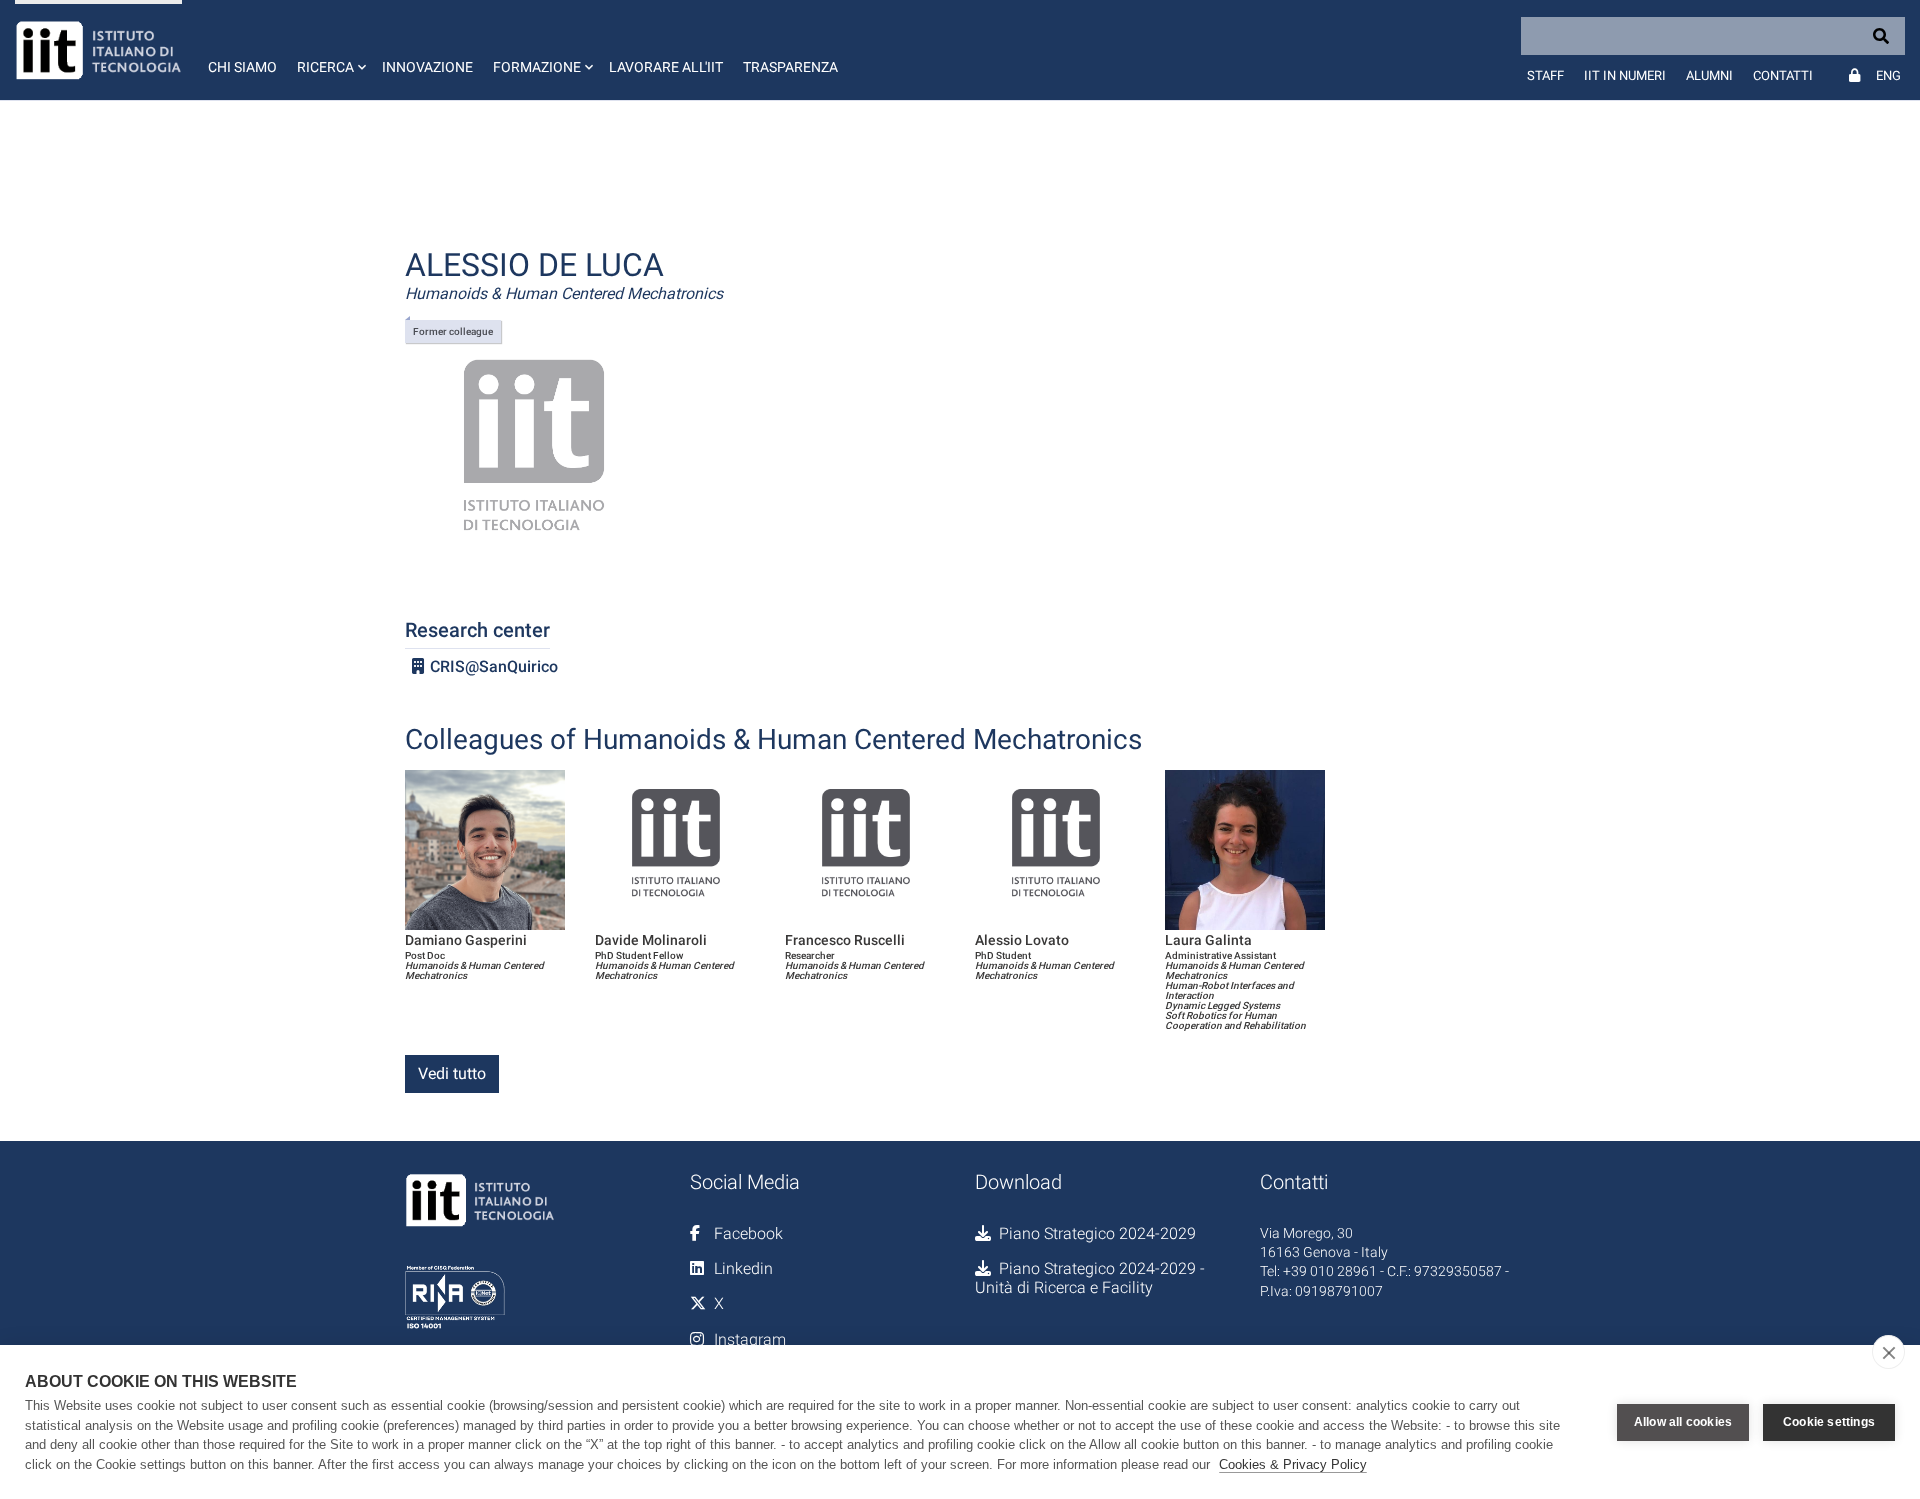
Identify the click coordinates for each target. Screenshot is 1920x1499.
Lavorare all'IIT (666, 67)
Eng (1888, 75)
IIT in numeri (1625, 75)
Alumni (1709, 75)
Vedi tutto (452, 1073)
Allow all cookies (1683, 1422)
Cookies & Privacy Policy (1293, 1464)
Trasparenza (790, 67)
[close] (1888, 1352)
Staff (1545, 75)
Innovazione (427, 67)
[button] (329, 50)
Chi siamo (242, 67)
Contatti (1783, 75)
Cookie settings (1829, 1422)
